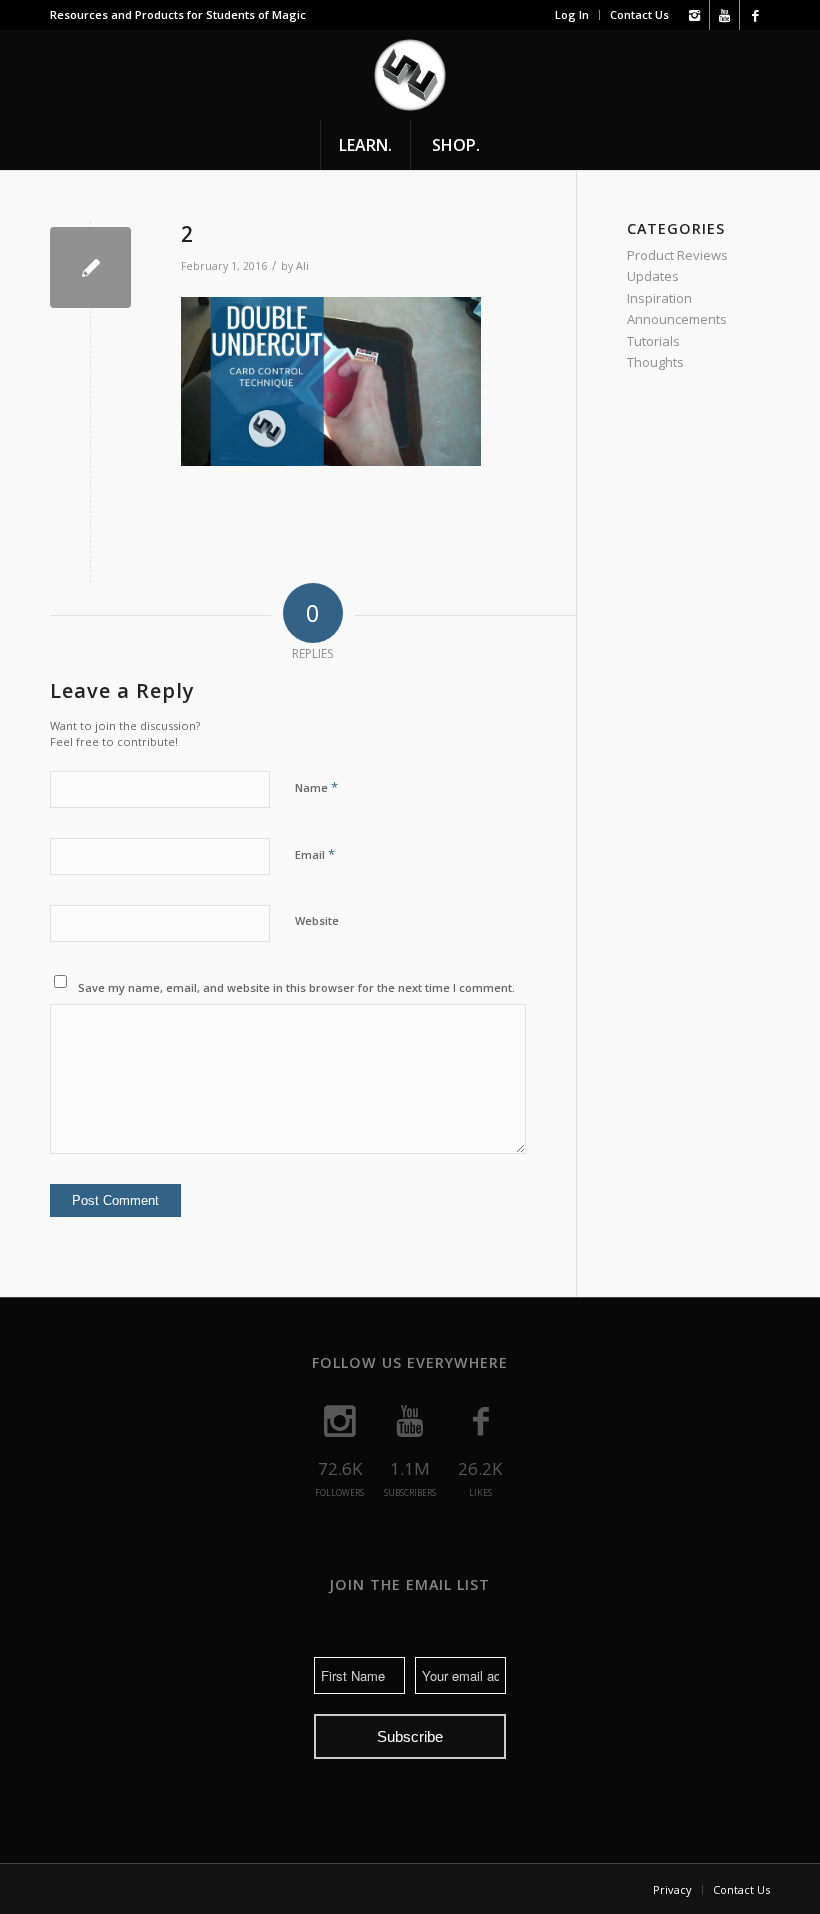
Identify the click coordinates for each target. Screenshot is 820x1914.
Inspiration (659, 298)
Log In (572, 14)
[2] (90, 267)
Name (316, 787)
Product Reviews (677, 255)
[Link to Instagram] (694, 15)
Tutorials (653, 341)
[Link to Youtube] (724, 15)
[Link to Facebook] (755, 15)
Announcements (677, 319)
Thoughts (655, 362)
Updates (653, 276)
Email (315, 854)
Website (317, 920)
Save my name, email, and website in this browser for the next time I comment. (296, 987)
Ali (302, 266)
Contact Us (639, 14)
